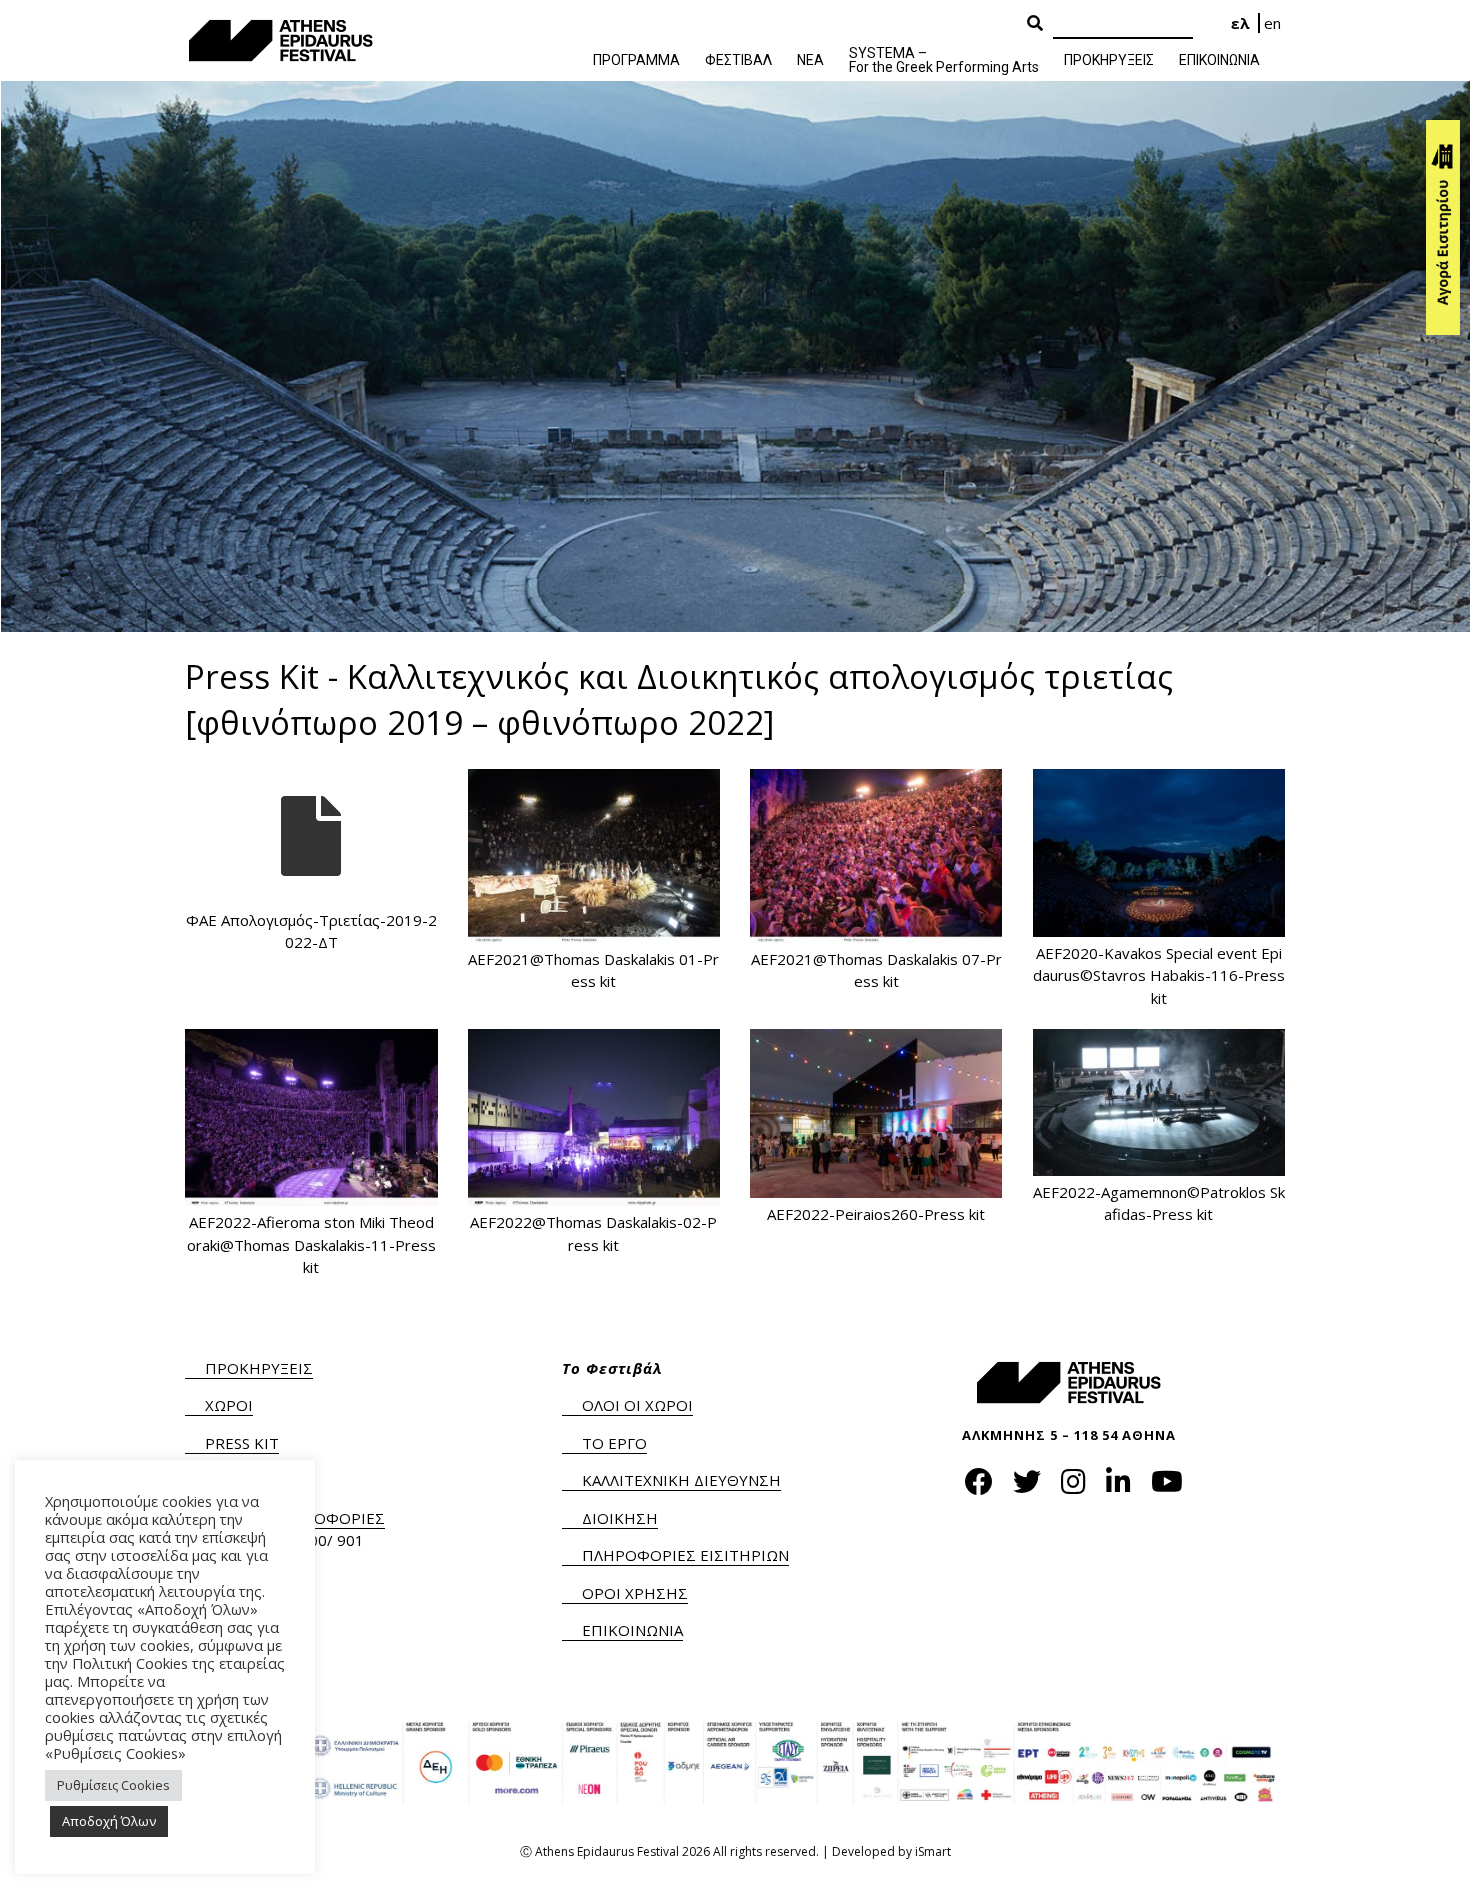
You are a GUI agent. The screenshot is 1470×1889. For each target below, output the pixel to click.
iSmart (933, 1851)
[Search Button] (1035, 24)
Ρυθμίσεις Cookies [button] (113, 1785)
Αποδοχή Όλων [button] (109, 1821)
